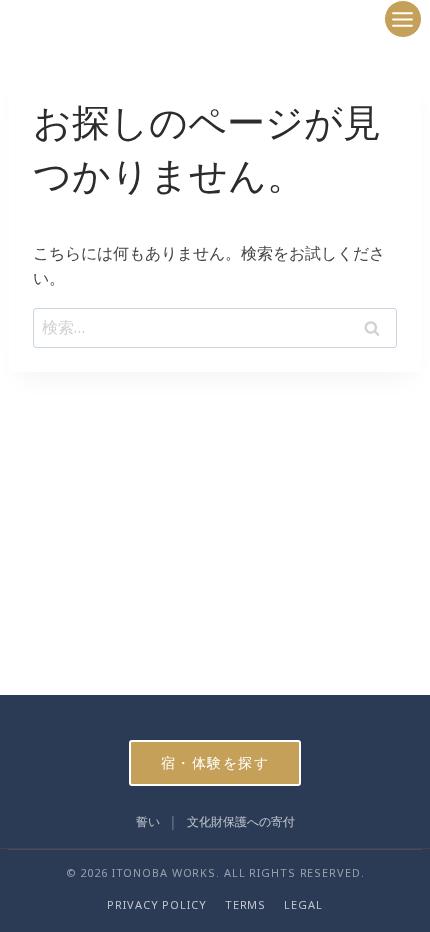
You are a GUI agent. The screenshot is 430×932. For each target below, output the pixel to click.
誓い (148, 821)
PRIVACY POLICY (156, 904)
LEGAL (303, 904)
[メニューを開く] (403, 19)
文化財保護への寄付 (241, 821)
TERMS (245, 904)
